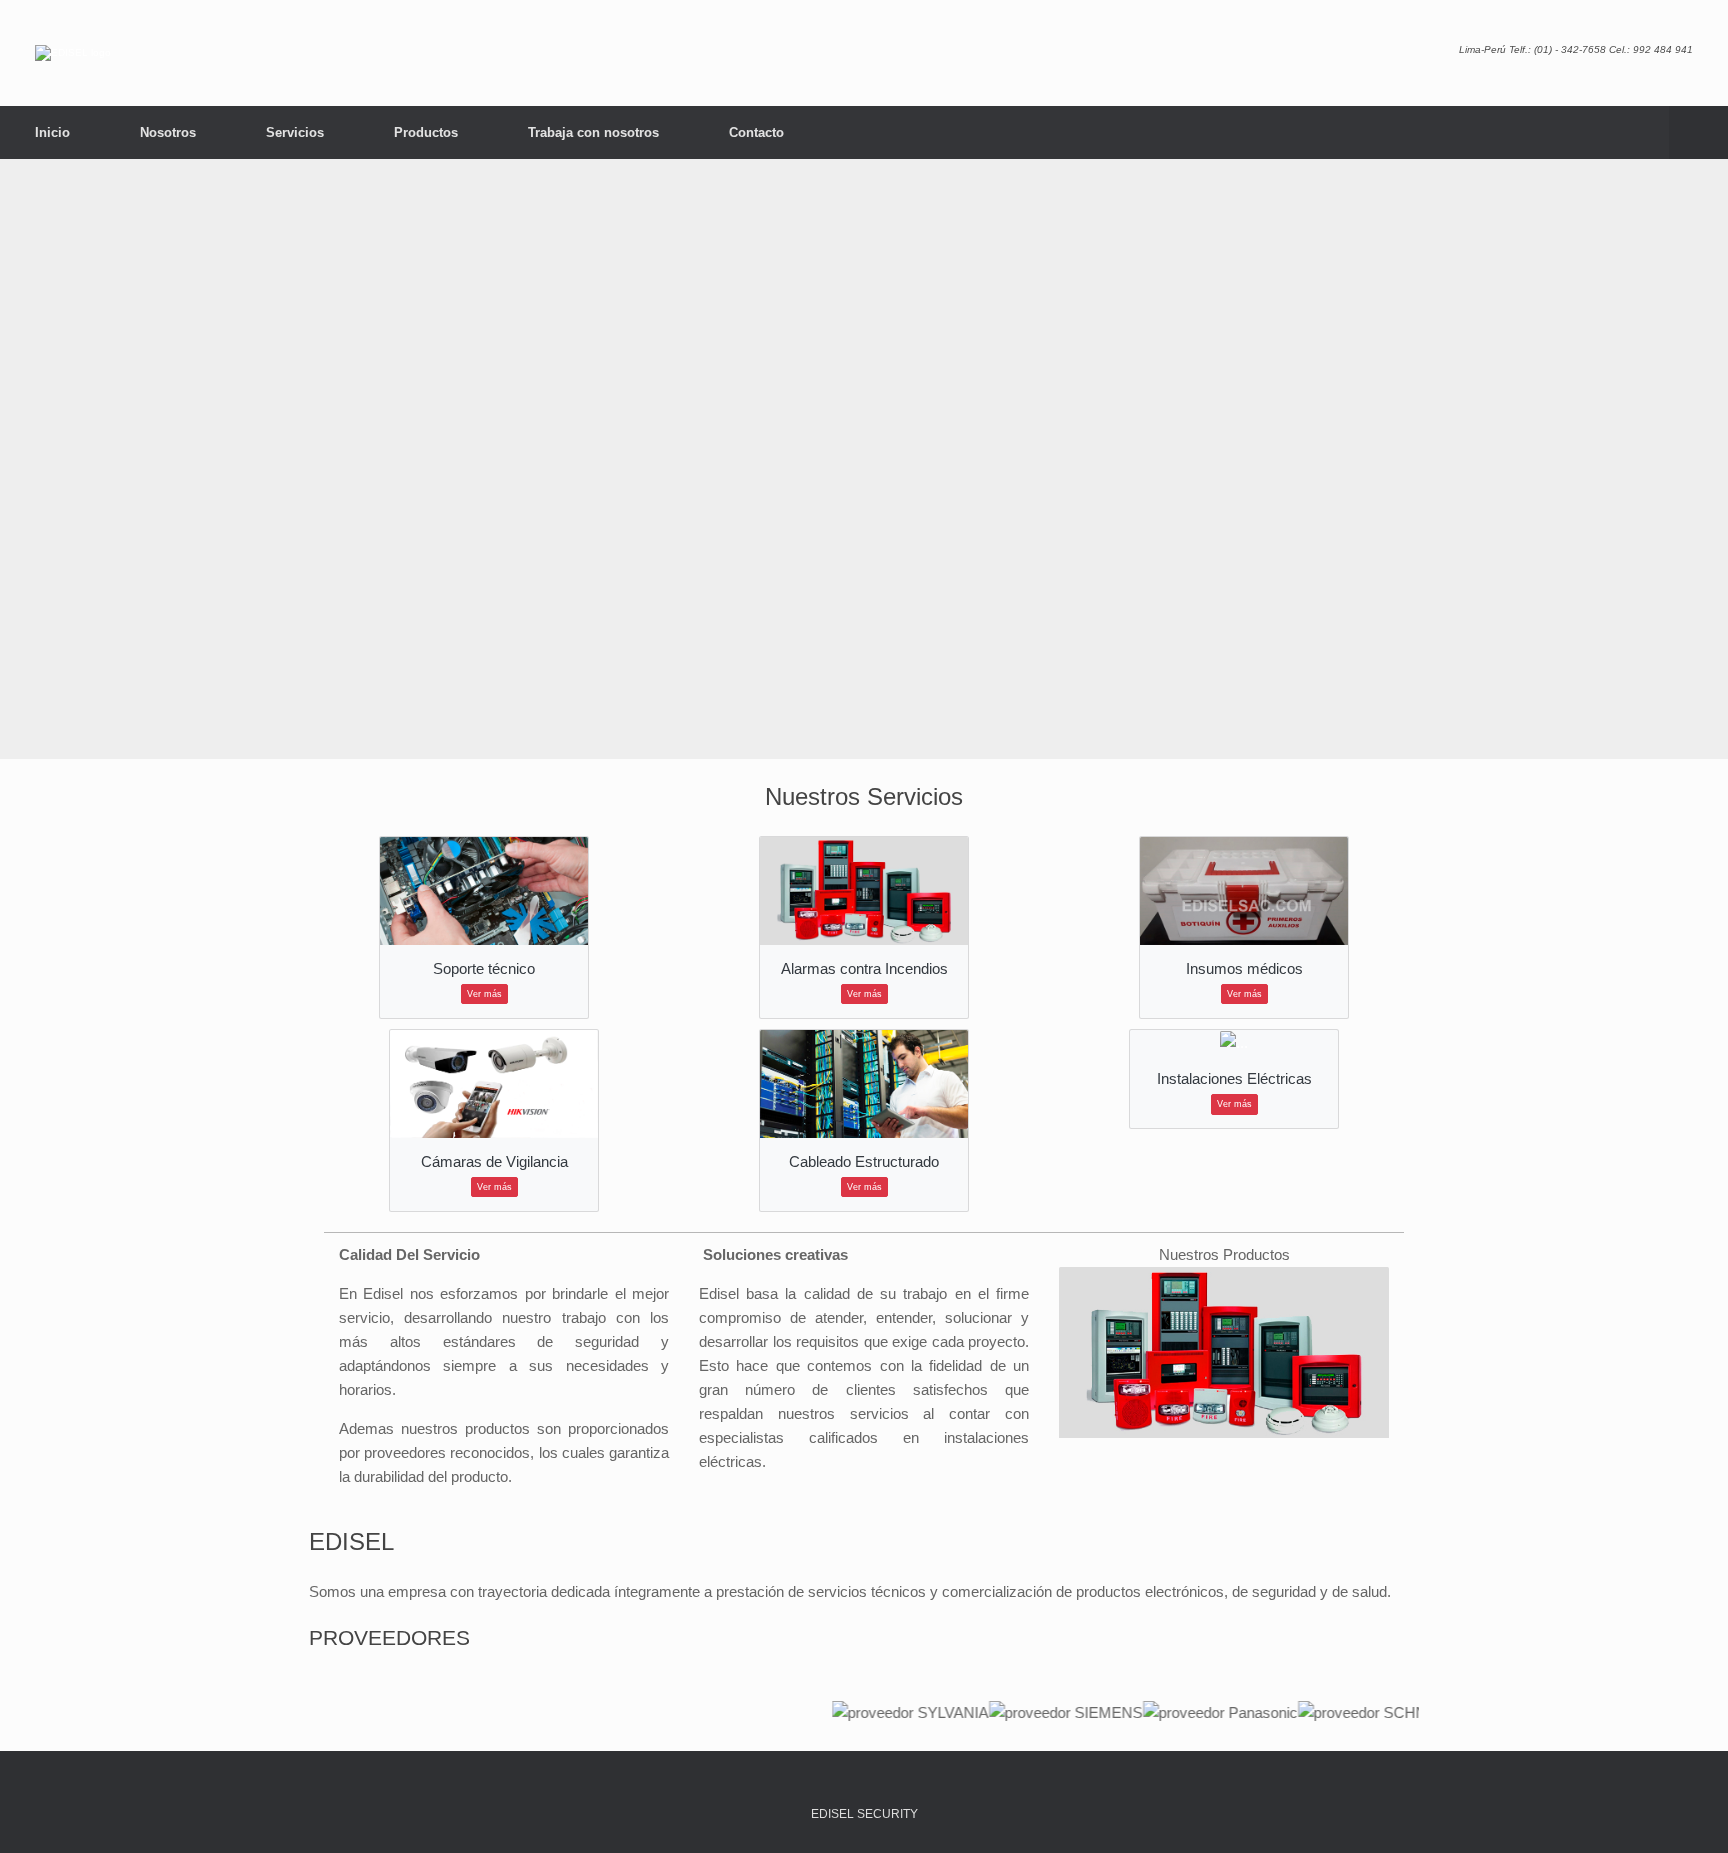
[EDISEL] (73, 53)
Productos (426, 132)
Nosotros (168, 132)
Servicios (295, 132)
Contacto (756, 132)
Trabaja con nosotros (593, 132)
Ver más (484, 994)
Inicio (52, 132)
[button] (1698, 132)
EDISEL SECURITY (864, 1814)
